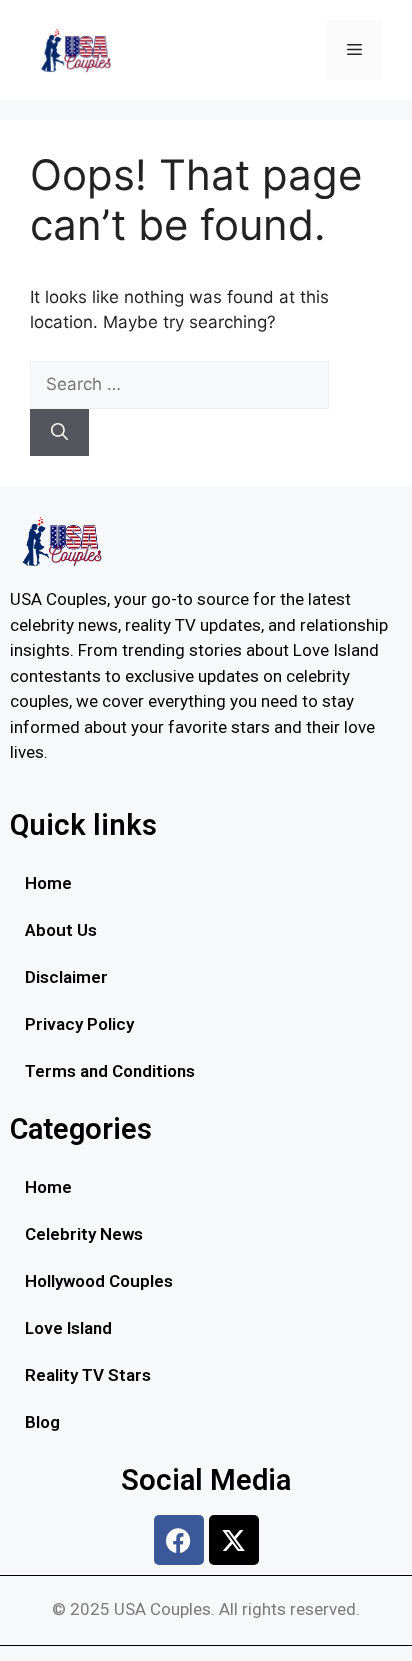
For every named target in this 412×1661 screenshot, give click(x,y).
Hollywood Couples (99, 1281)
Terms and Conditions (110, 1071)
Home (48, 883)
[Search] (59, 433)
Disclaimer (66, 977)
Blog (42, 1422)
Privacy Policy (79, 1024)
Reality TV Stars (88, 1375)
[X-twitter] (234, 1540)
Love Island (68, 1328)
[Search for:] (179, 384)
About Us (61, 930)
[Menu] (354, 50)
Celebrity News (84, 1234)
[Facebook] (179, 1540)
